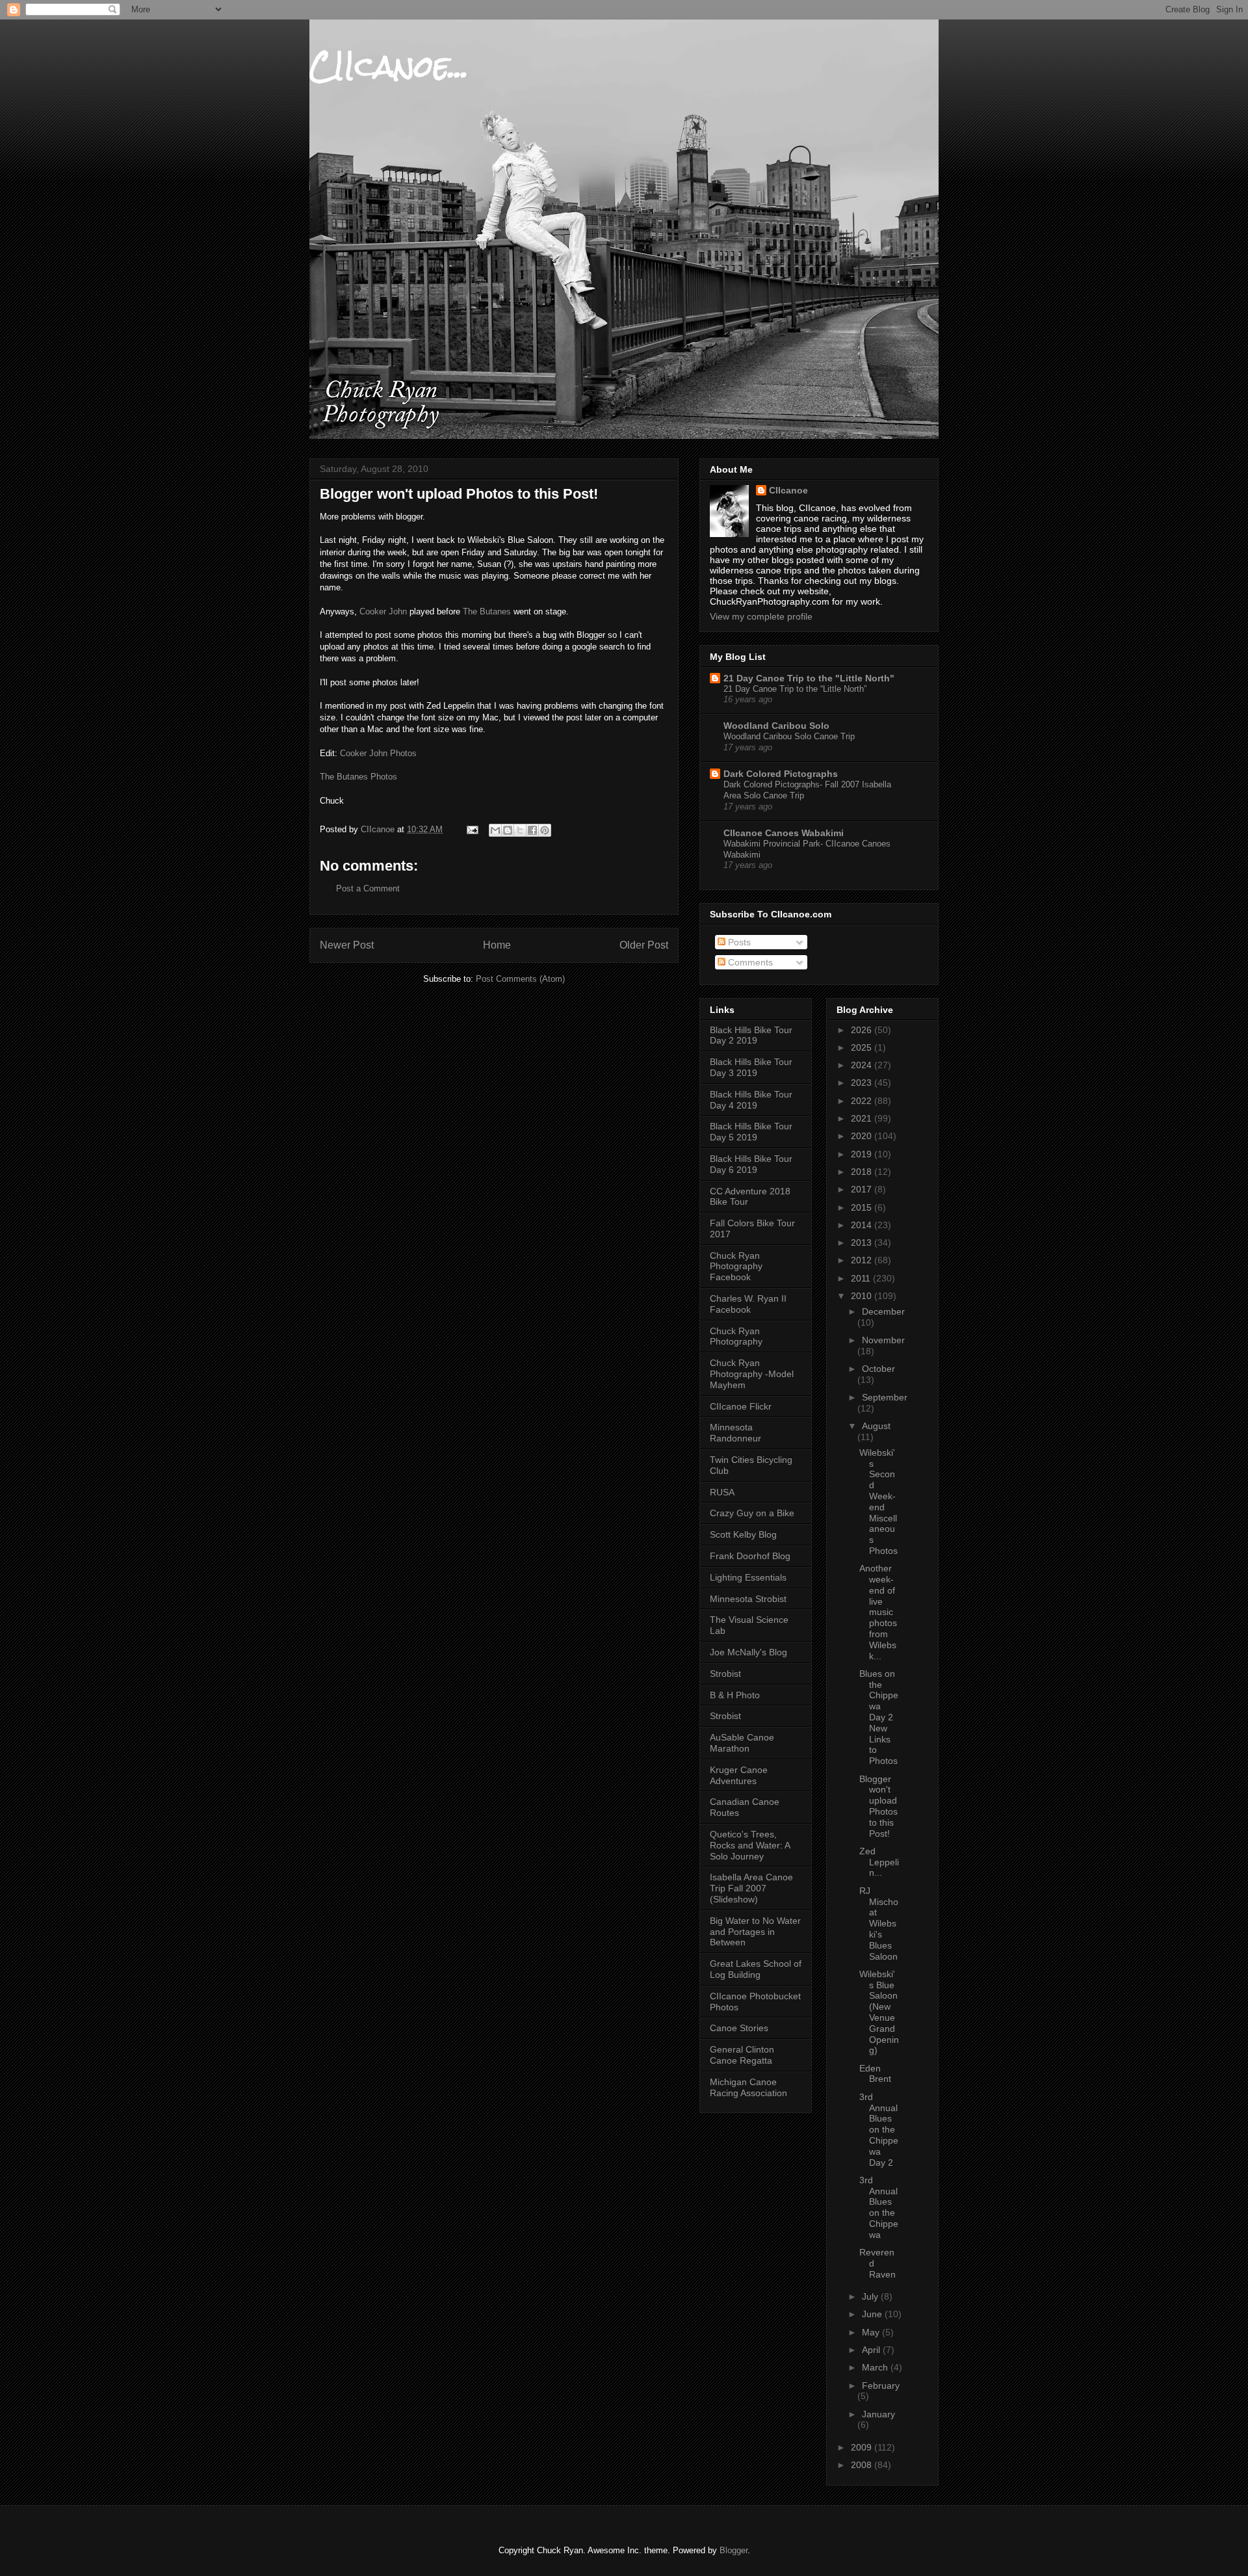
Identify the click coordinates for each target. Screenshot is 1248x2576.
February (881, 2385)
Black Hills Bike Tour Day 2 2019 (751, 1035)
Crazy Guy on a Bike (752, 1513)
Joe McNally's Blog (748, 1652)
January (878, 2414)
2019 (863, 1154)
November (883, 1340)
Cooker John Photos (378, 753)
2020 (863, 1136)
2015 (863, 1207)
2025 (863, 1047)
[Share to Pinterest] (545, 830)
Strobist (725, 1674)
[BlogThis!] (508, 830)
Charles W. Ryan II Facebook (748, 1304)
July (871, 2296)
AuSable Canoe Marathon (742, 1743)
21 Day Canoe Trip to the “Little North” (795, 689)
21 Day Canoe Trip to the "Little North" (809, 678)
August (876, 1426)
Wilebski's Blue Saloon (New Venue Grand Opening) (879, 2012)
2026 (863, 1030)
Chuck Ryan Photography (736, 1336)
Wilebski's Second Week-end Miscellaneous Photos (878, 1502)
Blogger (734, 2550)
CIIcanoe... (389, 66)
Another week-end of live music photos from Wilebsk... (878, 1612)
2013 (863, 1242)
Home (497, 945)
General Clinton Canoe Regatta (742, 2055)
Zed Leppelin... (879, 1862)
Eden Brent (875, 2074)
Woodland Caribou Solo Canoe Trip (789, 736)
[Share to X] (520, 830)
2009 (863, 2447)
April (872, 2350)
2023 (863, 1083)
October (878, 1369)
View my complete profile (761, 616)
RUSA (722, 1492)
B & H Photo (735, 1695)
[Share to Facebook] (532, 830)
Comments (749, 962)
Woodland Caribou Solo (776, 726)
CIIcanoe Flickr (741, 1406)
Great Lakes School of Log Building (756, 1969)
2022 (863, 1101)
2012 (863, 1260)
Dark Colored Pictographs (781, 774)
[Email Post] (472, 829)
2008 (863, 2465)
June (873, 2314)
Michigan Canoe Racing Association (748, 2087)
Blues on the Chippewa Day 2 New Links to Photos (879, 1717)
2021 (863, 1118)
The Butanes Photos (358, 777)
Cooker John (383, 611)
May (872, 2332)
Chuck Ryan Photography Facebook (736, 1267)
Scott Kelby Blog (743, 1534)
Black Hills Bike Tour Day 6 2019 (751, 1164)
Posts (738, 942)
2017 (863, 1189)
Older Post (644, 945)
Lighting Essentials (748, 1577)
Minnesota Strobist (748, 1599)
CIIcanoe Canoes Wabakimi (784, 833)
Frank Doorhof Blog (750, 1556)
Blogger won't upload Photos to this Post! (878, 1806)
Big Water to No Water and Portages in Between (755, 1932)
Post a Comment (368, 888)
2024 (863, 1065)
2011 (862, 1278)
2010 (863, 1296)
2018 (863, 1172)
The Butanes (487, 611)
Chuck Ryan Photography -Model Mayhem (752, 1374)
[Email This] (495, 830)
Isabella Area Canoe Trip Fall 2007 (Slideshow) (751, 1888)
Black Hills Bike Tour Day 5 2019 (751, 1132)
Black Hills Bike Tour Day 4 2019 (751, 1100)
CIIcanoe (788, 490)
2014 (863, 1225)
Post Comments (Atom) (520, 979)
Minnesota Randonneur (735, 1433)
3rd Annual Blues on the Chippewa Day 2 (879, 2130)
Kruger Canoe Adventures (739, 1775)
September (885, 1397)
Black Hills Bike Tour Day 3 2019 (751, 1067)
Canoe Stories (739, 2028)
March (876, 2367)
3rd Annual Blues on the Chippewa (879, 2207)
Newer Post (347, 945)
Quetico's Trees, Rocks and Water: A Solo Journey (750, 1845)
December (883, 1311)
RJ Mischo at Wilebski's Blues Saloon (879, 1924)
